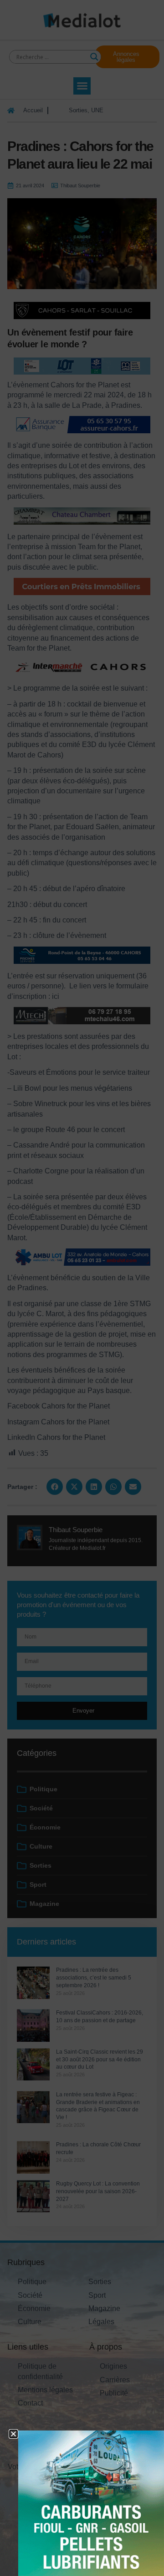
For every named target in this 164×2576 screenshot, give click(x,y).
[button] (13, 2434)
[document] (82, 1288)
